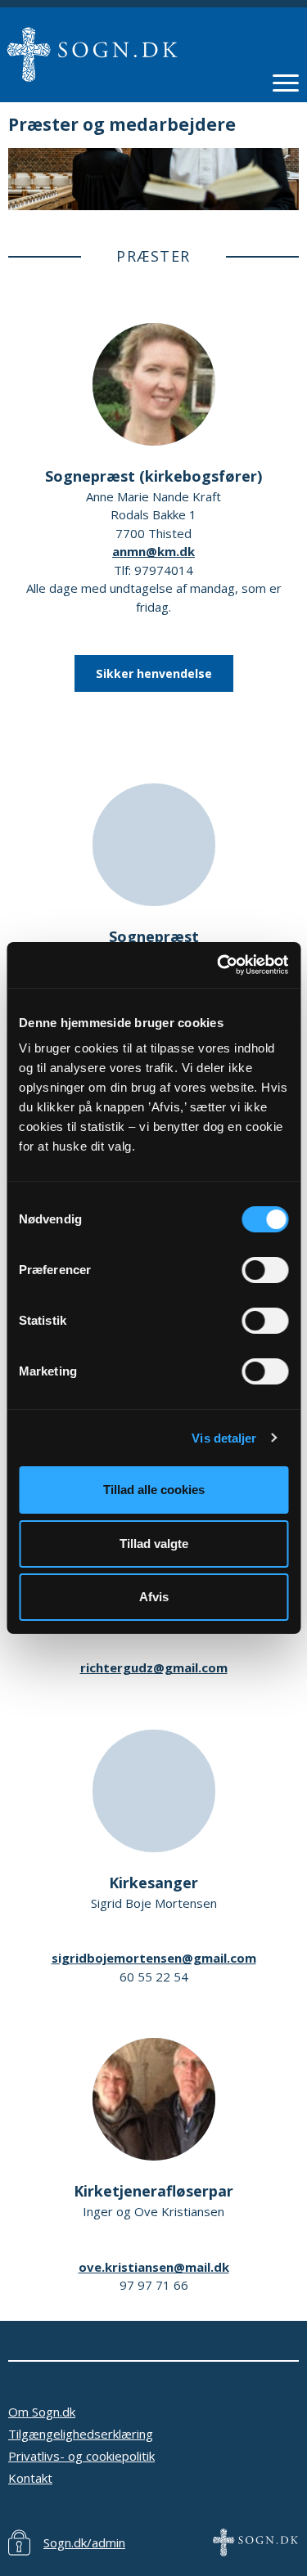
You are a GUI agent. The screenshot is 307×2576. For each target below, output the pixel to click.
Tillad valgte (154, 1544)
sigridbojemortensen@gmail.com (154, 1958)
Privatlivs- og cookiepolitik (81, 2456)
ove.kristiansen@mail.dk (154, 2267)
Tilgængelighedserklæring (81, 2434)
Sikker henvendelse (154, 673)
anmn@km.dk (153, 551)
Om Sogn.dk (42, 2412)
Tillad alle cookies (154, 1490)
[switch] (265, 1270)
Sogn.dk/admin (84, 2542)
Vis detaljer (224, 1438)
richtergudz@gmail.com (154, 1667)
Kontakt (30, 2478)
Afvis (154, 1597)
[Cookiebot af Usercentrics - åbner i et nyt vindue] (219, 965)
